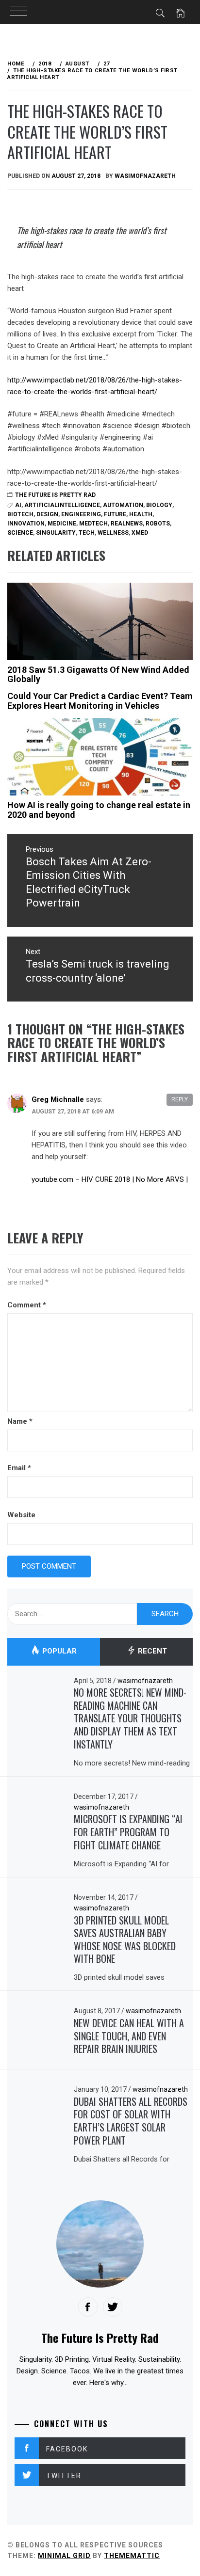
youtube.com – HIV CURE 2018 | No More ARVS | (110, 1179)
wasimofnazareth (145, 176)
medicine (62, 524)
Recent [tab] (151, 1651)
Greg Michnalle (58, 1099)
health (141, 514)
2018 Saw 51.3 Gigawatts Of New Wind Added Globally (98, 675)
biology (159, 505)
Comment (27, 1305)
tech (87, 533)
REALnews (127, 524)
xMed (140, 533)
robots (158, 524)
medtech (93, 524)
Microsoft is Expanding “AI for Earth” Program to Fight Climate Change (128, 1832)
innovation (26, 524)
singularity (56, 533)
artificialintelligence (62, 505)
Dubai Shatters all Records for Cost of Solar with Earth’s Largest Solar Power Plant (131, 2121)
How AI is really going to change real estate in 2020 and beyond (99, 810)
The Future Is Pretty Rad (55, 495)
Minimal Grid (64, 2556)
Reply (180, 1099)
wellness (113, 533)
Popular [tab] (58, 1651)
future (115, 514)
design (47, 514)
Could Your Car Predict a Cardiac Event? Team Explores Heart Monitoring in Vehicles (100, 701)
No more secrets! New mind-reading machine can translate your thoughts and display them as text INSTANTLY (130, 1718)
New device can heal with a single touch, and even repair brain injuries (129, 2036)
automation (123, 505)
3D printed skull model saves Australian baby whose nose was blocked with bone (125, 1940)
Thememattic (132, 2556)
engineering (81, 514)
